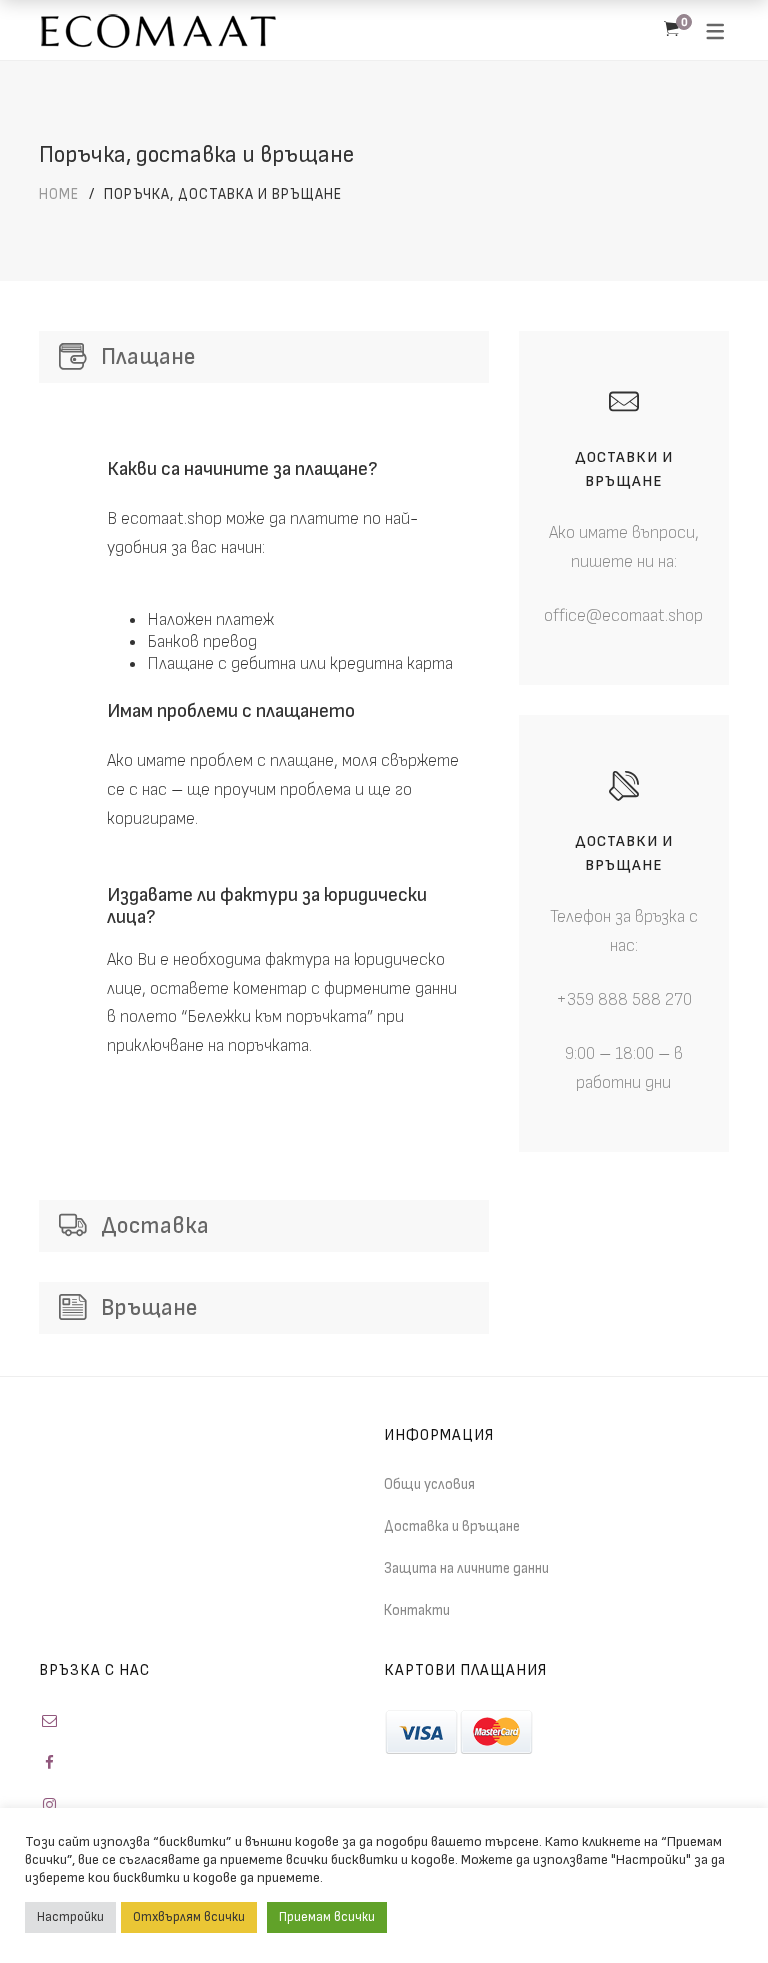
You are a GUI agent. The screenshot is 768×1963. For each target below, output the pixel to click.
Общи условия (429, 1484)
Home (59, 194)
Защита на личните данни (466, 1568)
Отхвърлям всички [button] (189, 1917)
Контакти (417, 1610)
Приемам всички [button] (327, 1917)
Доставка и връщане (452, 1526)
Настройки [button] (70, 1917)
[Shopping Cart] (671, 30)
